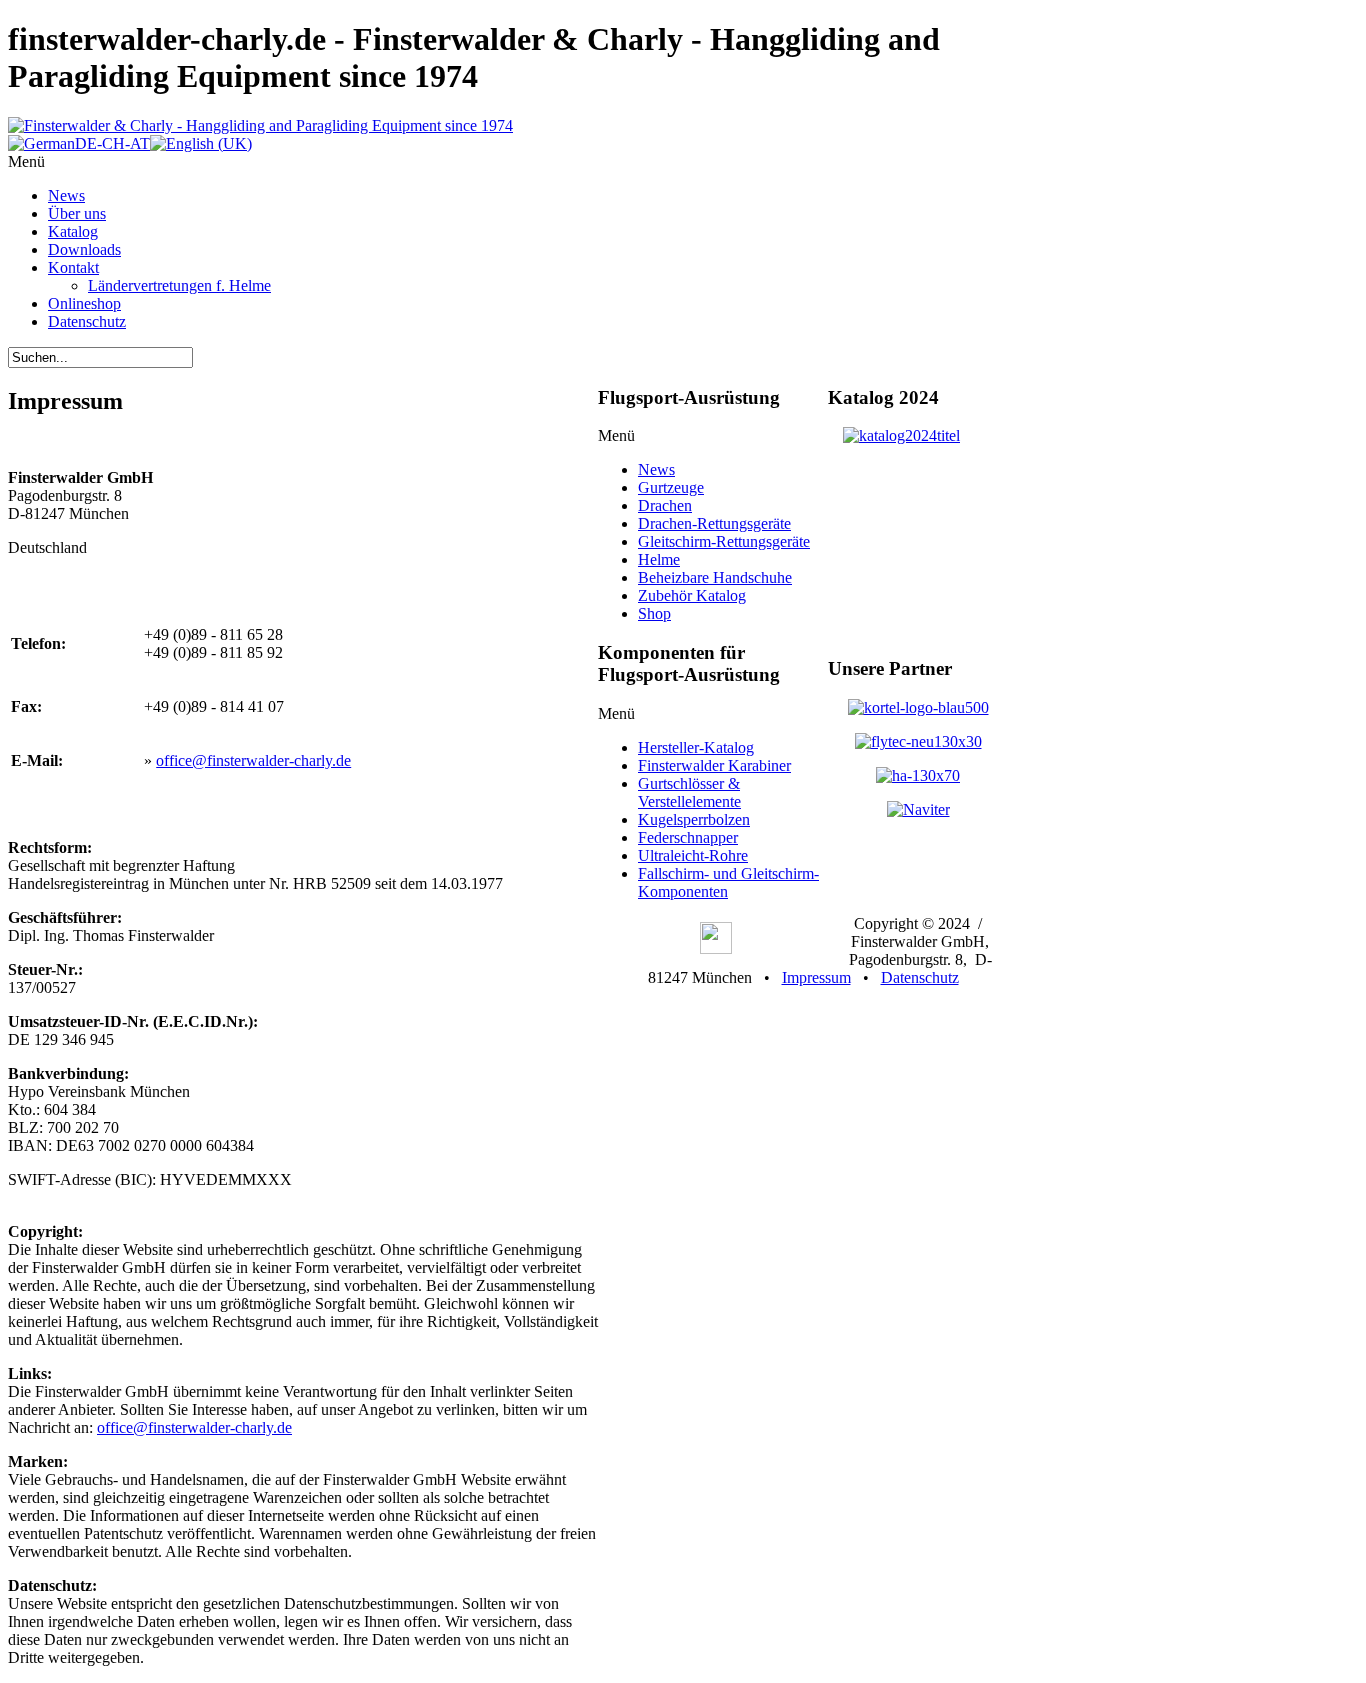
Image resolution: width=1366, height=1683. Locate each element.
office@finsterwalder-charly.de (253, 760)
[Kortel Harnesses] (918, 707)
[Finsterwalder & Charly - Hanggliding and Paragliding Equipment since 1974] (260, 125)
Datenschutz (920, 977)
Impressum (816, 977)
